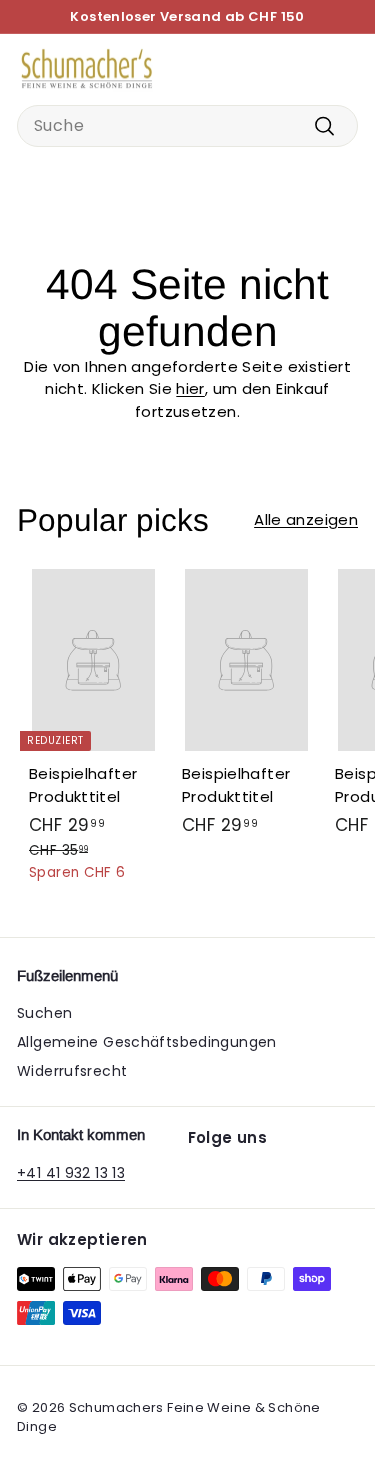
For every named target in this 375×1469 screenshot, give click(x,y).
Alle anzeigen (306, 519)
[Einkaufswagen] (342, 69)
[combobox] (187, 126)
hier (190, 388)
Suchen (44, 1013)
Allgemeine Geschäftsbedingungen (147, 1042)
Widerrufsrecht (72, 1071)
